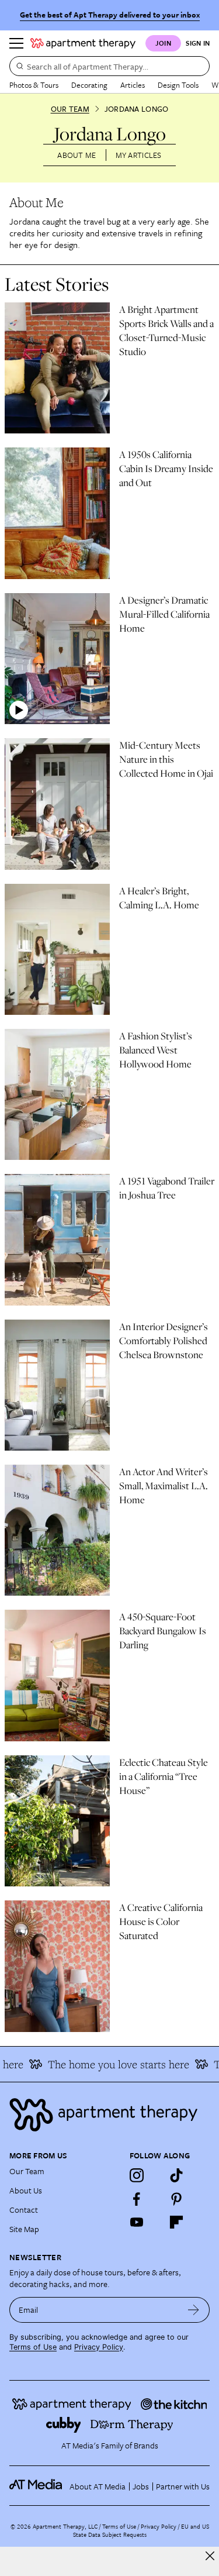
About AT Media (98, 2486)
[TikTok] (176, 2175)
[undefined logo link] (83, 43)
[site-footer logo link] (36, 2486)
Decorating (89, 85)
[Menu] (16, 43)
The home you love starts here (111, 2064)
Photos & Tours (34, 85)
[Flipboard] (176, 2222)
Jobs (141, 2486)
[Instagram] (137, 2175)
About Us (26, 2190)
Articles (133, 85)
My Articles (139, 155)
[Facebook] (137, 2199)
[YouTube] (137, 2222)
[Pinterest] (176, 2199)
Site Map (24, 2229)
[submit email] (194, 2310)
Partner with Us (183, 2486)
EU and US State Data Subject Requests (141, 2530)
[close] (210, 2556)
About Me (77, 155)
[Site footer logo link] (109, 2115)
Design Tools (178, 85)
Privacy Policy (99, 2347)
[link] (167, 330)
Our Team (70, 109)
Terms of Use (33, 2347)
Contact (24, 2210)
